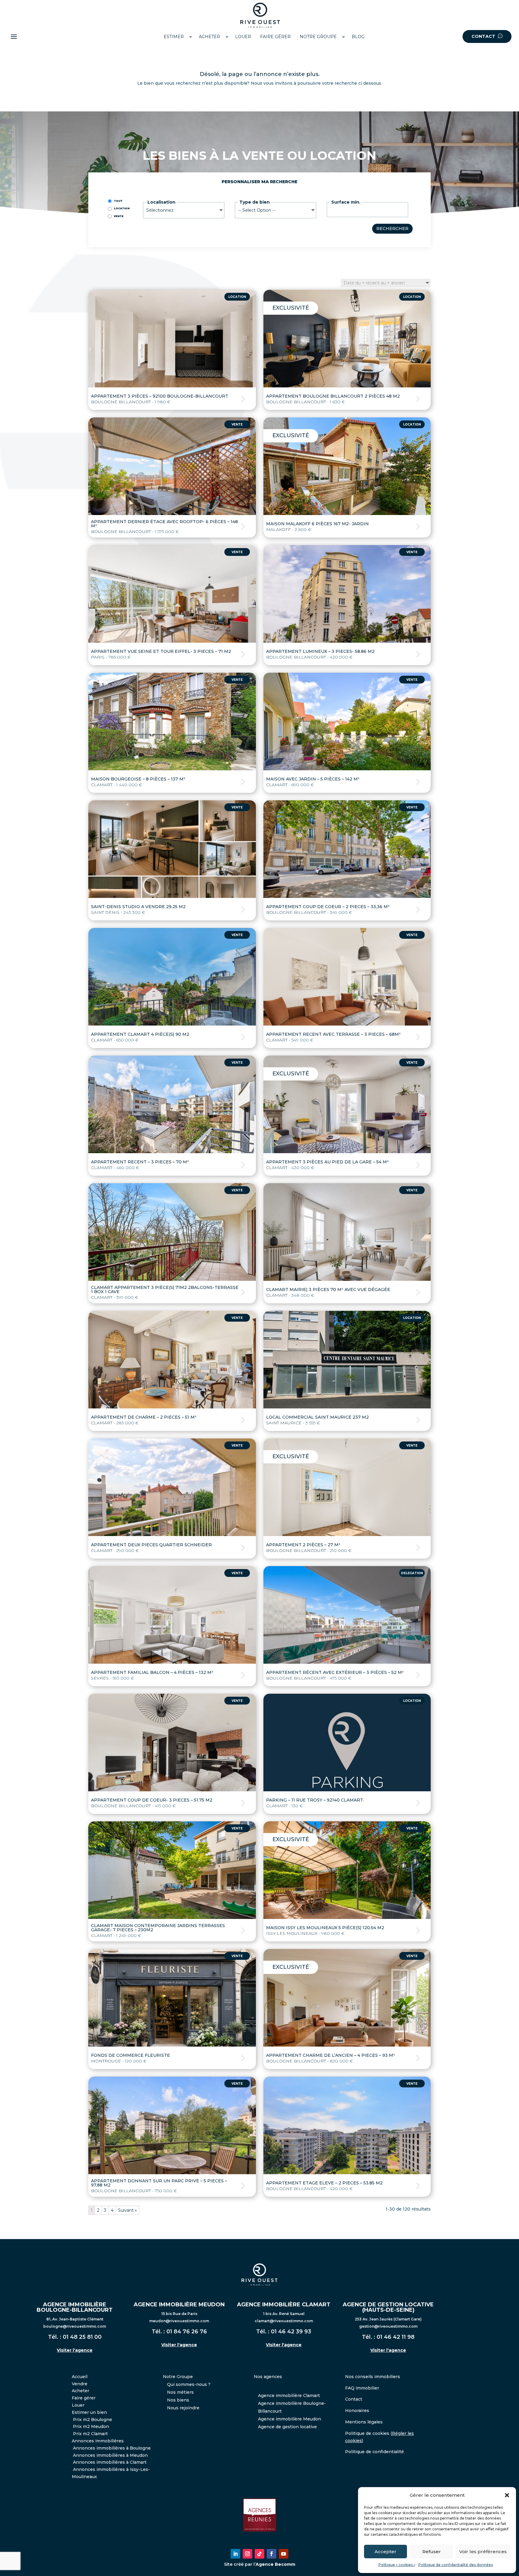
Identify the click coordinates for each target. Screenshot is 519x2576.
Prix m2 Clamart (90, 2434)
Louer (78, 2405)
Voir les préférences (483, 2552)
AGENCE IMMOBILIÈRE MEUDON (179, 2305)
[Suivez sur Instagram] (247, 2554)
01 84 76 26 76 (187, 2332)
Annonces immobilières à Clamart (110, 2462)
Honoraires (357, 2411)
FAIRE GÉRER (275, 37)
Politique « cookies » (397, 2565)
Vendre (80, 2384)
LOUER (243, 37)
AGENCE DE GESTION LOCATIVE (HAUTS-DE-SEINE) (388, 2307)
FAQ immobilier (362, 2388)
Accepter (385, 2552)
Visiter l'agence (75, 2350)
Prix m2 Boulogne (93, 2420)
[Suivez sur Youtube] (284, 2554)
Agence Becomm (275, 2564)
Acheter (80, 2391)
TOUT (118, 201)
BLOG (358, 37)
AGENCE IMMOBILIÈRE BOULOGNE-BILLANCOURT (75, 2307)
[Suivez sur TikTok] (259, 2554)
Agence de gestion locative (287, 2427)
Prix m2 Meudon (91, 2426)
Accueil (80, 2377)
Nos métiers (180, 2392)
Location (122, 208)
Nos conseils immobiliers (373, 2377)
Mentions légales (364, 2422)
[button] (507, 2495)
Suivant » (127, 2210)
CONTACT (484, 36)
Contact (354, 2399)
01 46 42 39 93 (291, 2332)
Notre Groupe (178, 2377)
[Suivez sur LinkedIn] (235, 2554)
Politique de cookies (367, 2433)
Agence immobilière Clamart (289, 2396)
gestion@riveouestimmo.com (388, 2326)
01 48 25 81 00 (82, 2337)
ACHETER (209, 37)
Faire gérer (84, 2398)
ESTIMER (174, 37)
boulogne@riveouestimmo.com (75, 2326)
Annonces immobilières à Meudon (110, 2455)
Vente (119, 216)
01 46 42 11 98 (396, 2337)
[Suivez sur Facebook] (272, 2554)
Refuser (432, 2552)
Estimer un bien (89, 2412)
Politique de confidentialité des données (456, 2565)
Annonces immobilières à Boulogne (112, 2448)
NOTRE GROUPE (318, 37)
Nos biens (178, 2400)
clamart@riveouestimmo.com (284, 2321)
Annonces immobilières (98, 2441)
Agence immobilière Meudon (290, 2419)
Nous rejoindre (183, 2408)
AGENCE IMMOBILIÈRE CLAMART (284, 2305)
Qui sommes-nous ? (189, 2384)
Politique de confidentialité (375, 2452)
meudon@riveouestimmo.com (179, 2321)
